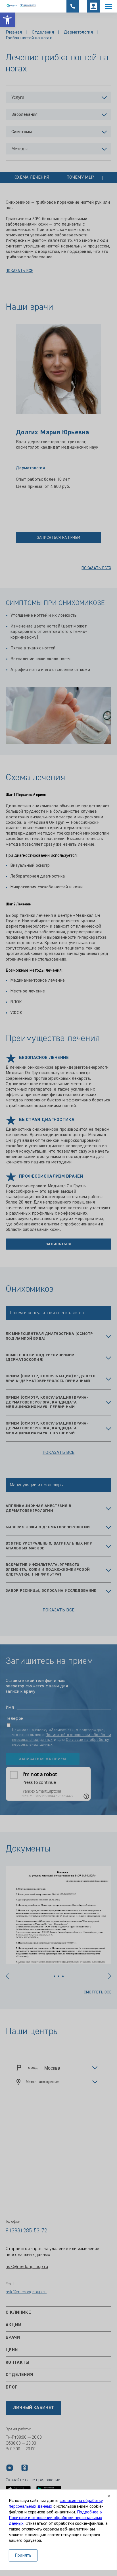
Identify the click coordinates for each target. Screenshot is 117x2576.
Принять (23, 2556)
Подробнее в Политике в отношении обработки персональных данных (56, 2518)
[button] (7, 20)
